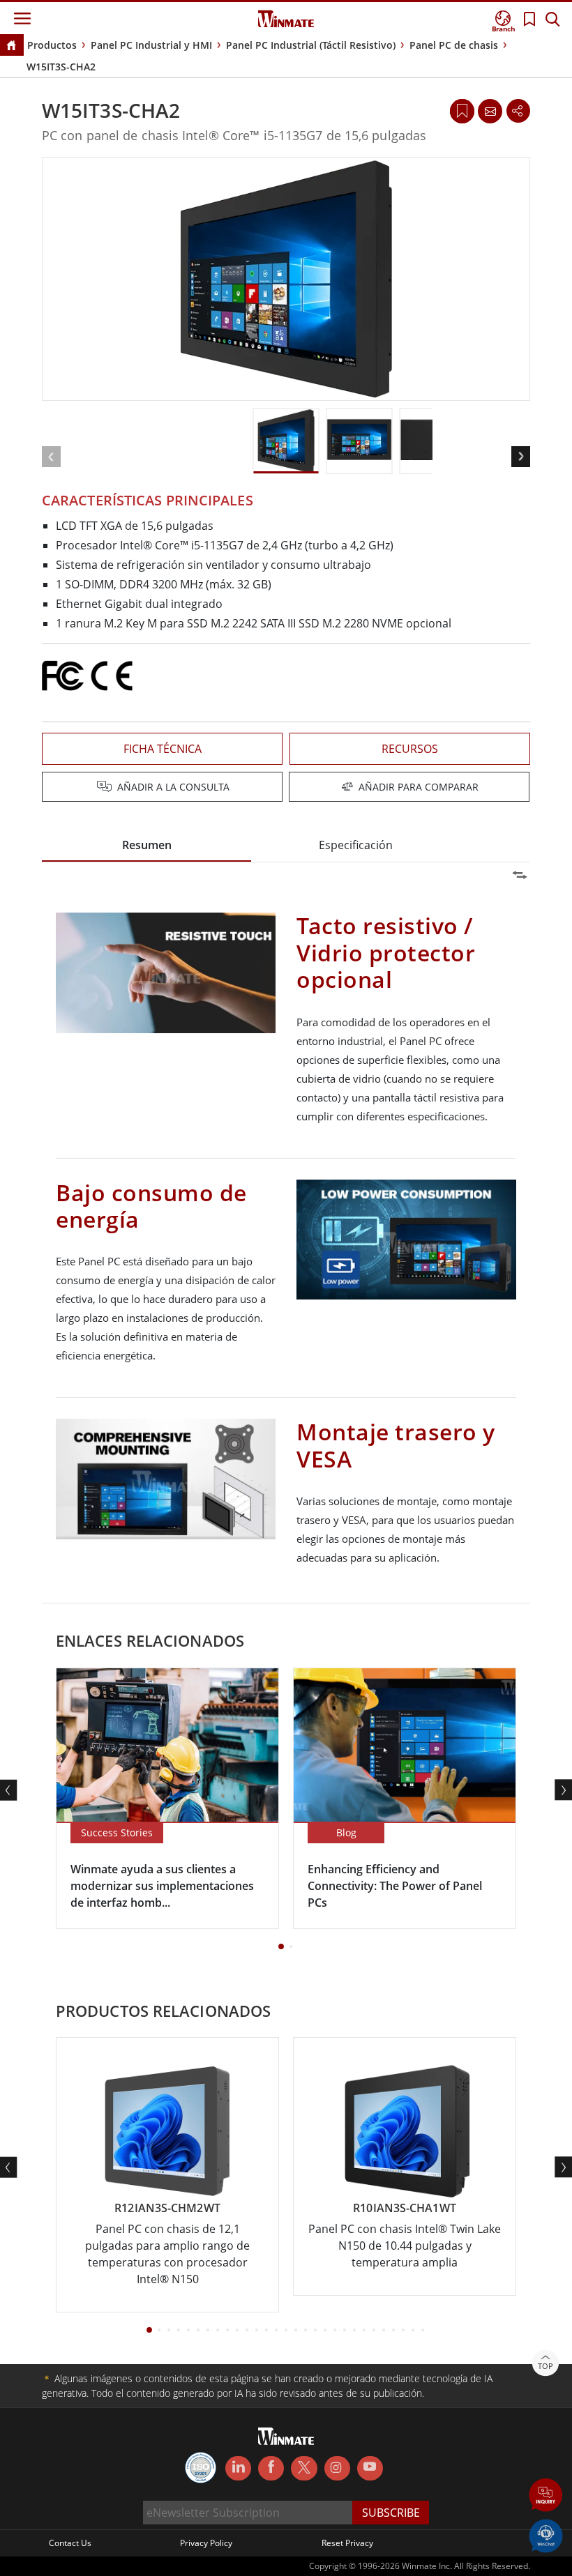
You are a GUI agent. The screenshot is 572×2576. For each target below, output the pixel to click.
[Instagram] (337, 2468)
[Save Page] (462, 110)
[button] (546, 2496)
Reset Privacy (347, 2543)
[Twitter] (304, 2467)
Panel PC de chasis (454, 45)
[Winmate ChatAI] (546, 2535)
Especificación (356, 845)
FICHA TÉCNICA (163, 749)
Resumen (147, 845)
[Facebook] (271, 2469)
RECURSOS (410, 749)
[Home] (11, 46)
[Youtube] (370, 2469)
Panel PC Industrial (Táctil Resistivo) (311, 45)
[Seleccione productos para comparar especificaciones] (287, 788)
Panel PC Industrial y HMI (151, 45)
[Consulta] (490, 111)
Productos (52, 45)
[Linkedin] (238, 2469)
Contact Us (70, 2543)
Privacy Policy (206, 2543)
